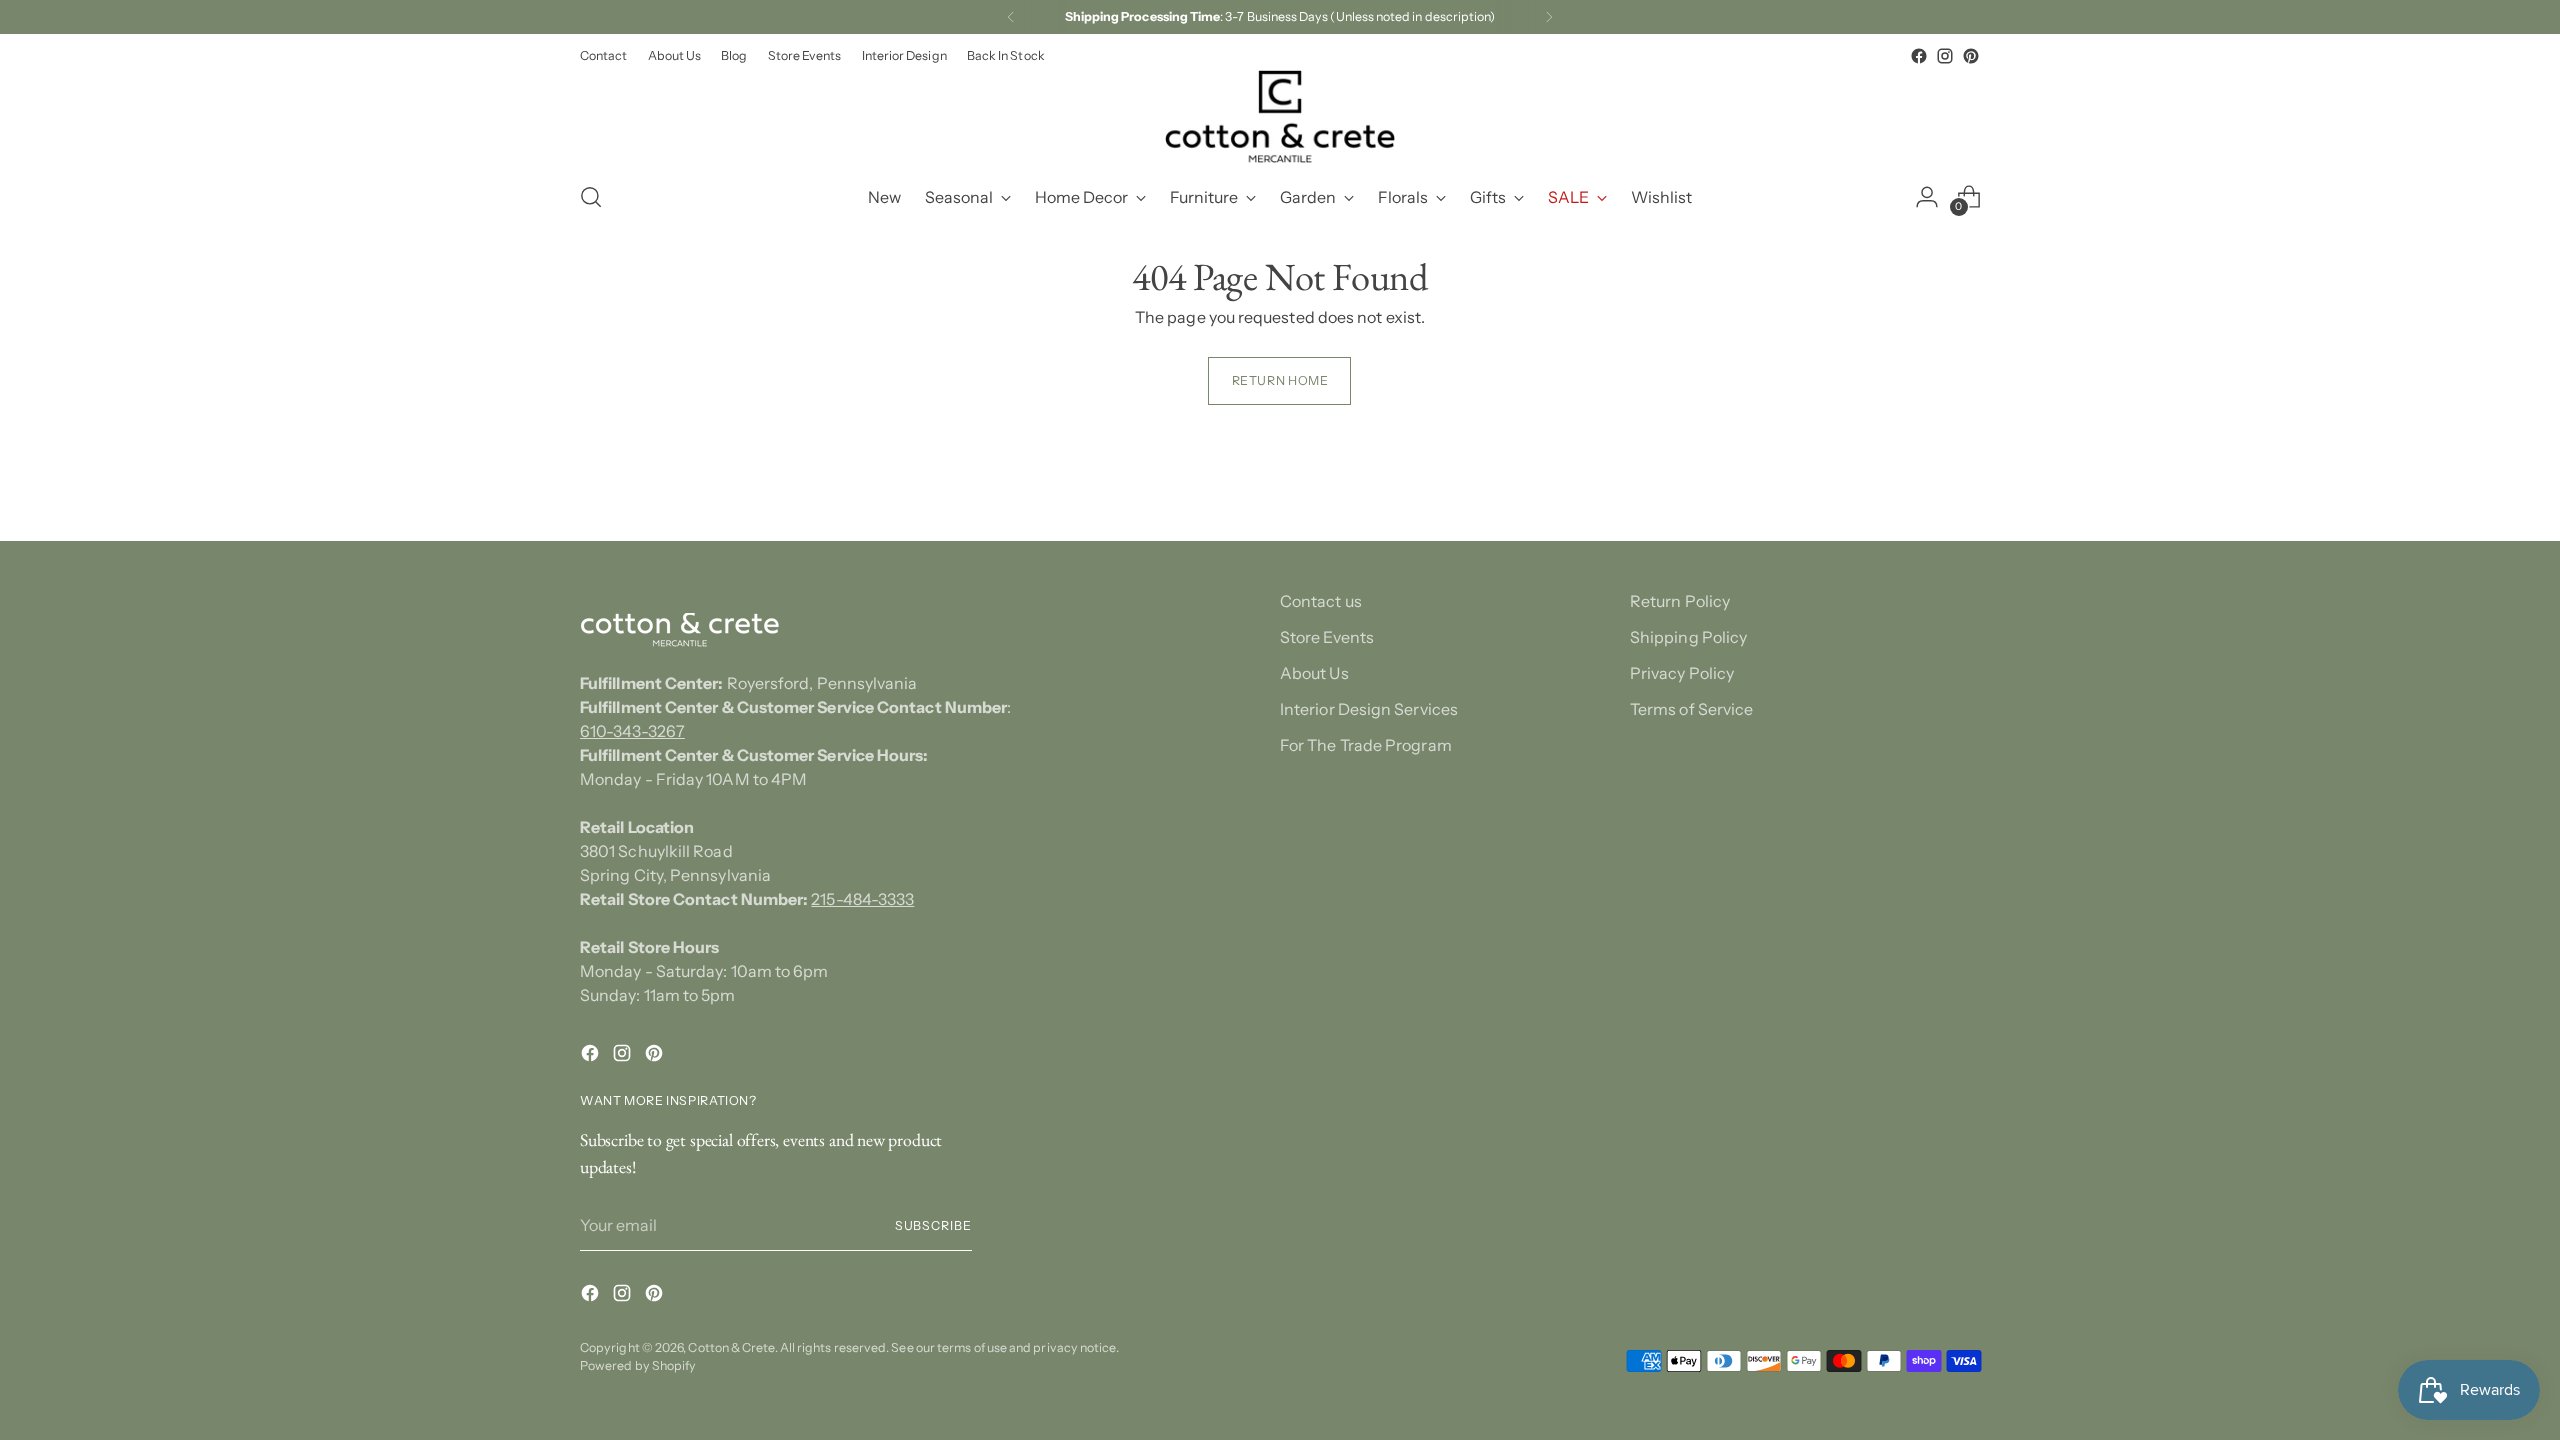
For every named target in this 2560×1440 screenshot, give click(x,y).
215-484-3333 (862, 899)
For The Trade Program (1366, 745)
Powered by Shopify (638, 1365)
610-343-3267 (632, 731)
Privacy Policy (1682, 673)
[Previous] (1011, 17)
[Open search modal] (591, 197)
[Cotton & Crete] (1280, 116)
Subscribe (933, 1225)
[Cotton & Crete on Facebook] (1919, 56)
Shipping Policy (1688, 637)
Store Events (1327, 637)
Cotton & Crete (731, 1347)
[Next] (1549, 17)
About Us (1314, 673)
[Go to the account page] (1927, 197)
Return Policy (1680, 601)
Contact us (1321, 601)
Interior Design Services (1369, 709)
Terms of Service (1691, 709)
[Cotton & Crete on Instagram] (1945, 56)
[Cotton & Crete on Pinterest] (1971, 56)
